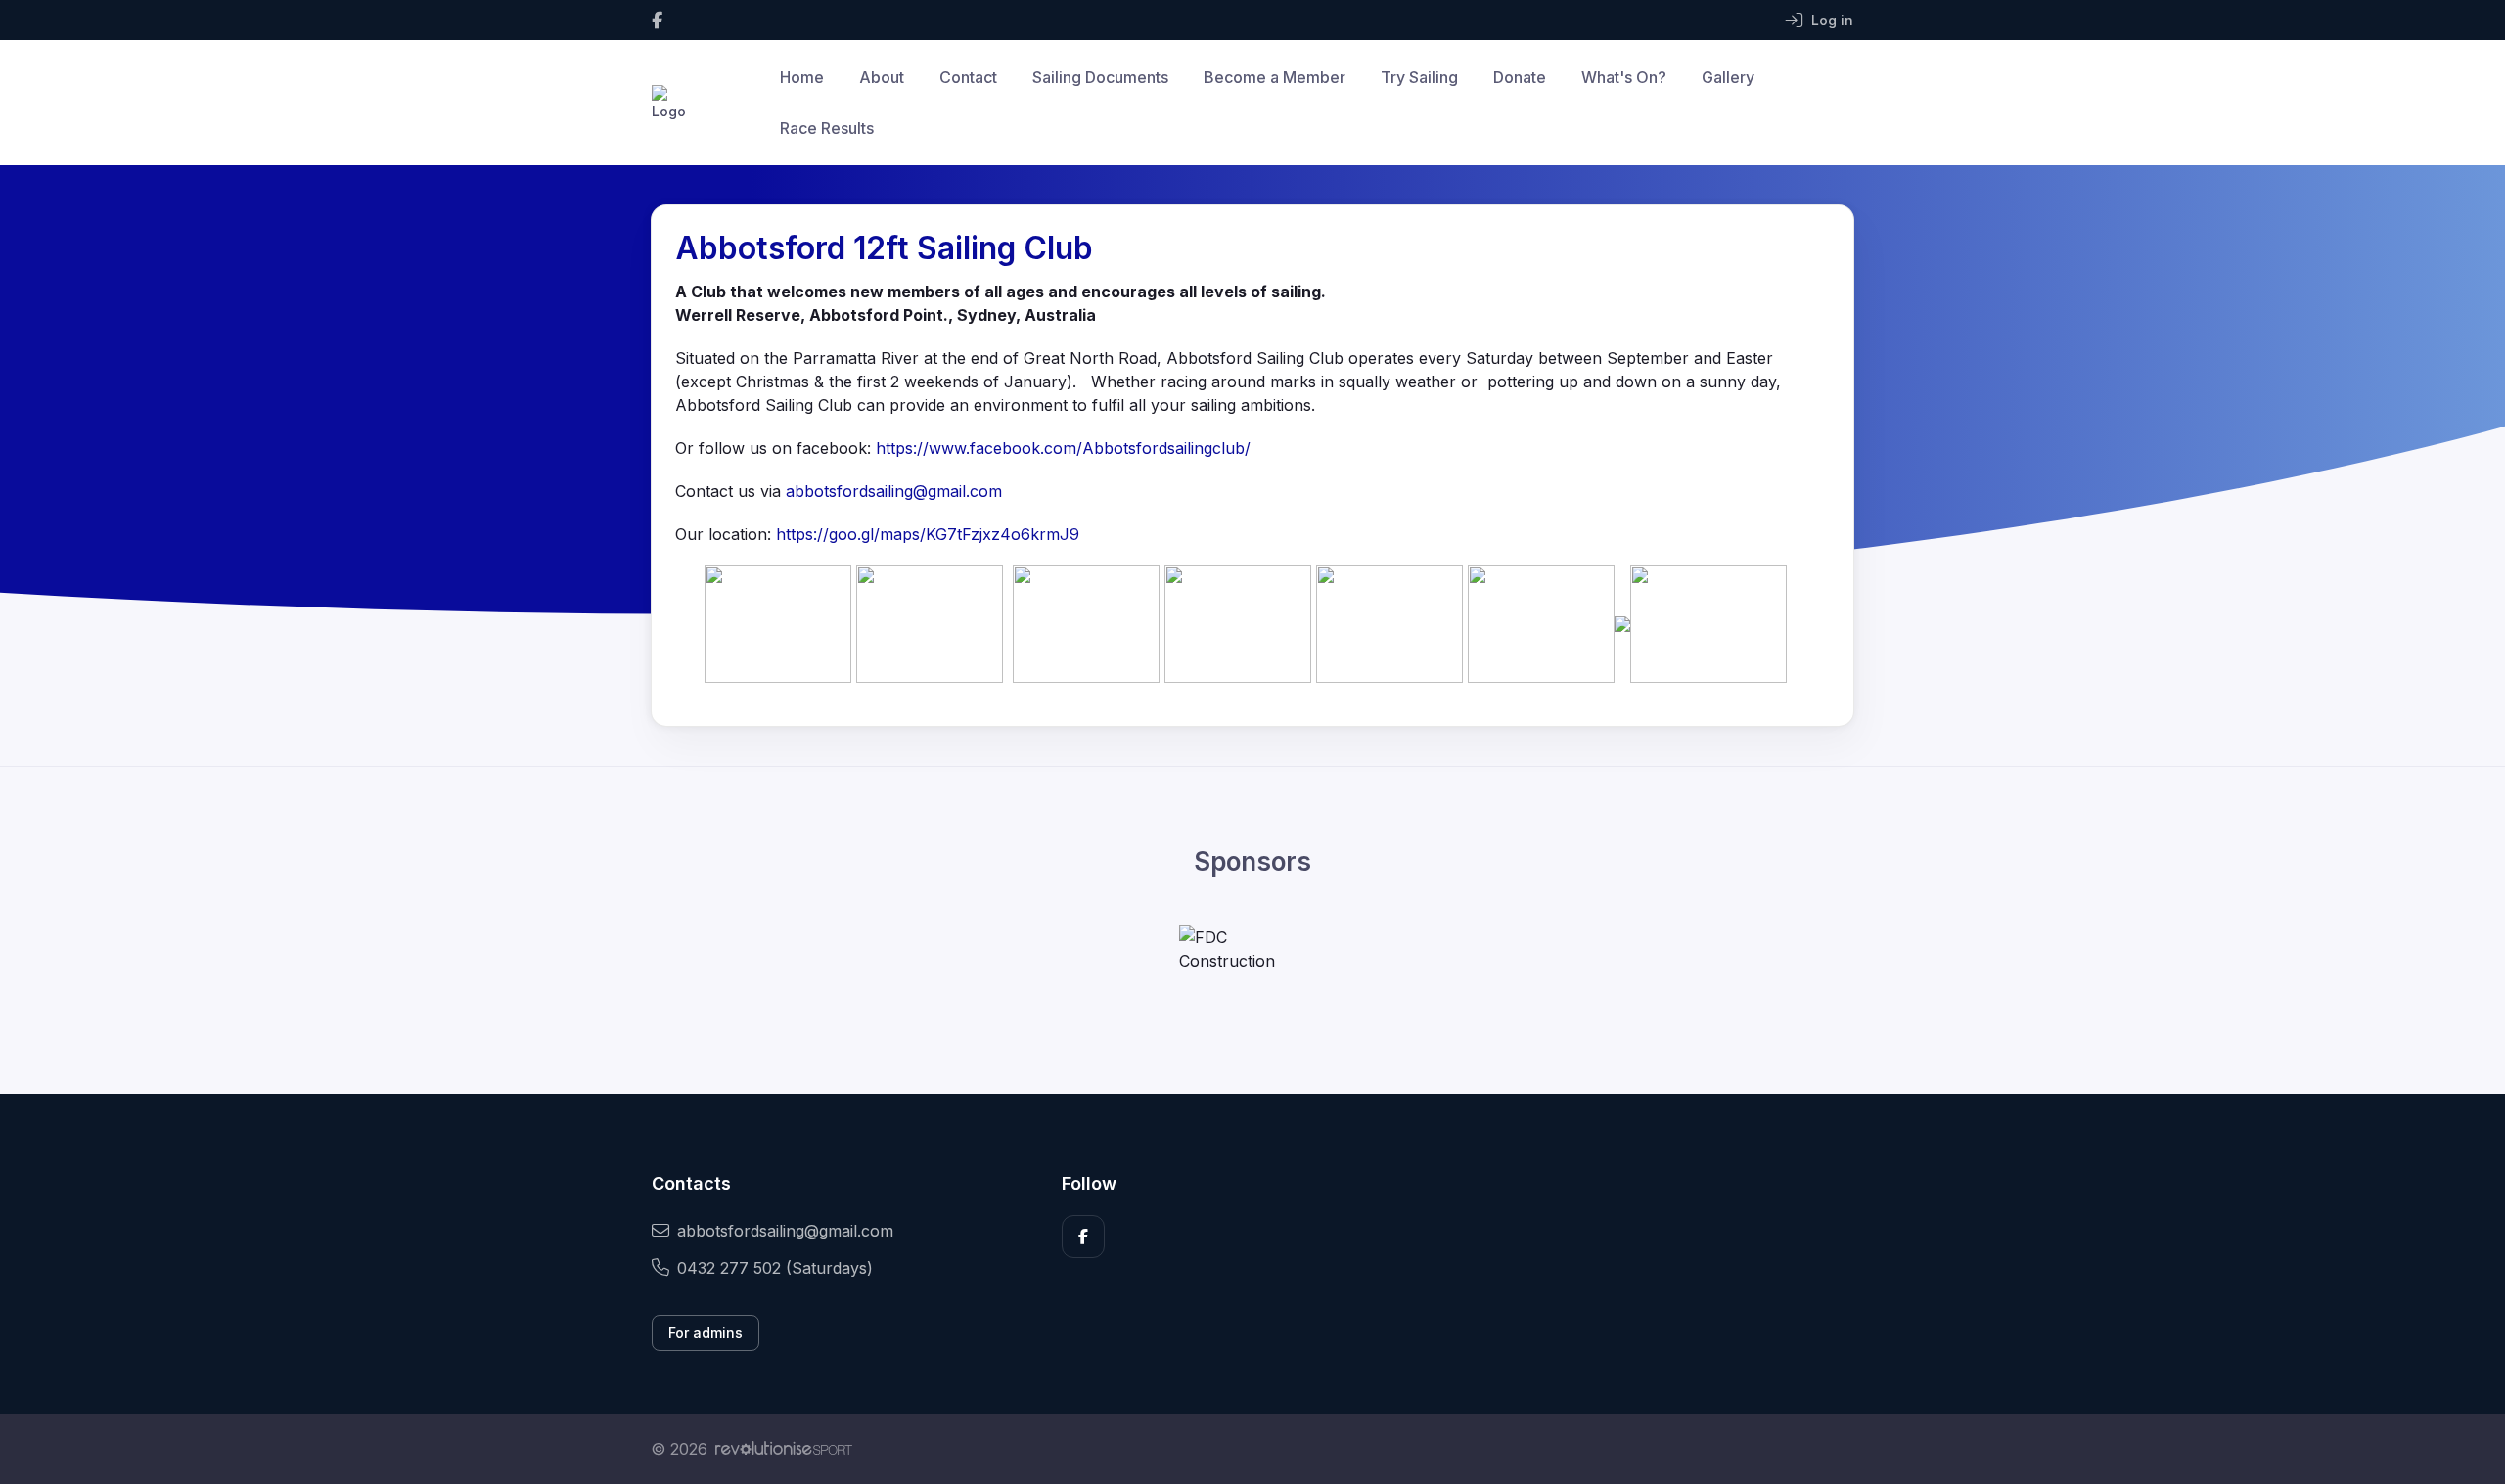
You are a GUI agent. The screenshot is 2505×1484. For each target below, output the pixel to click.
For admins (706, 1333)
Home (802, 77)
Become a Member (1275, 77)
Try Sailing (1419, 77)
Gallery (1728, 77)
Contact (968, 77)
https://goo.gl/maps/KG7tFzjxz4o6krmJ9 (928, 534)
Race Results (827, 128)
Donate (1520, 77)
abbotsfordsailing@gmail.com (894, 491)
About (882, 77)
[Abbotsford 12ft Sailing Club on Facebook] (657, 20)
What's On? (1624, 77)
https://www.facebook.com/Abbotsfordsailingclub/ (1063, 448)
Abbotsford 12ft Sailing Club (884, 248)
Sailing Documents (1100, 77)
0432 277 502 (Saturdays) (775, 1268)
